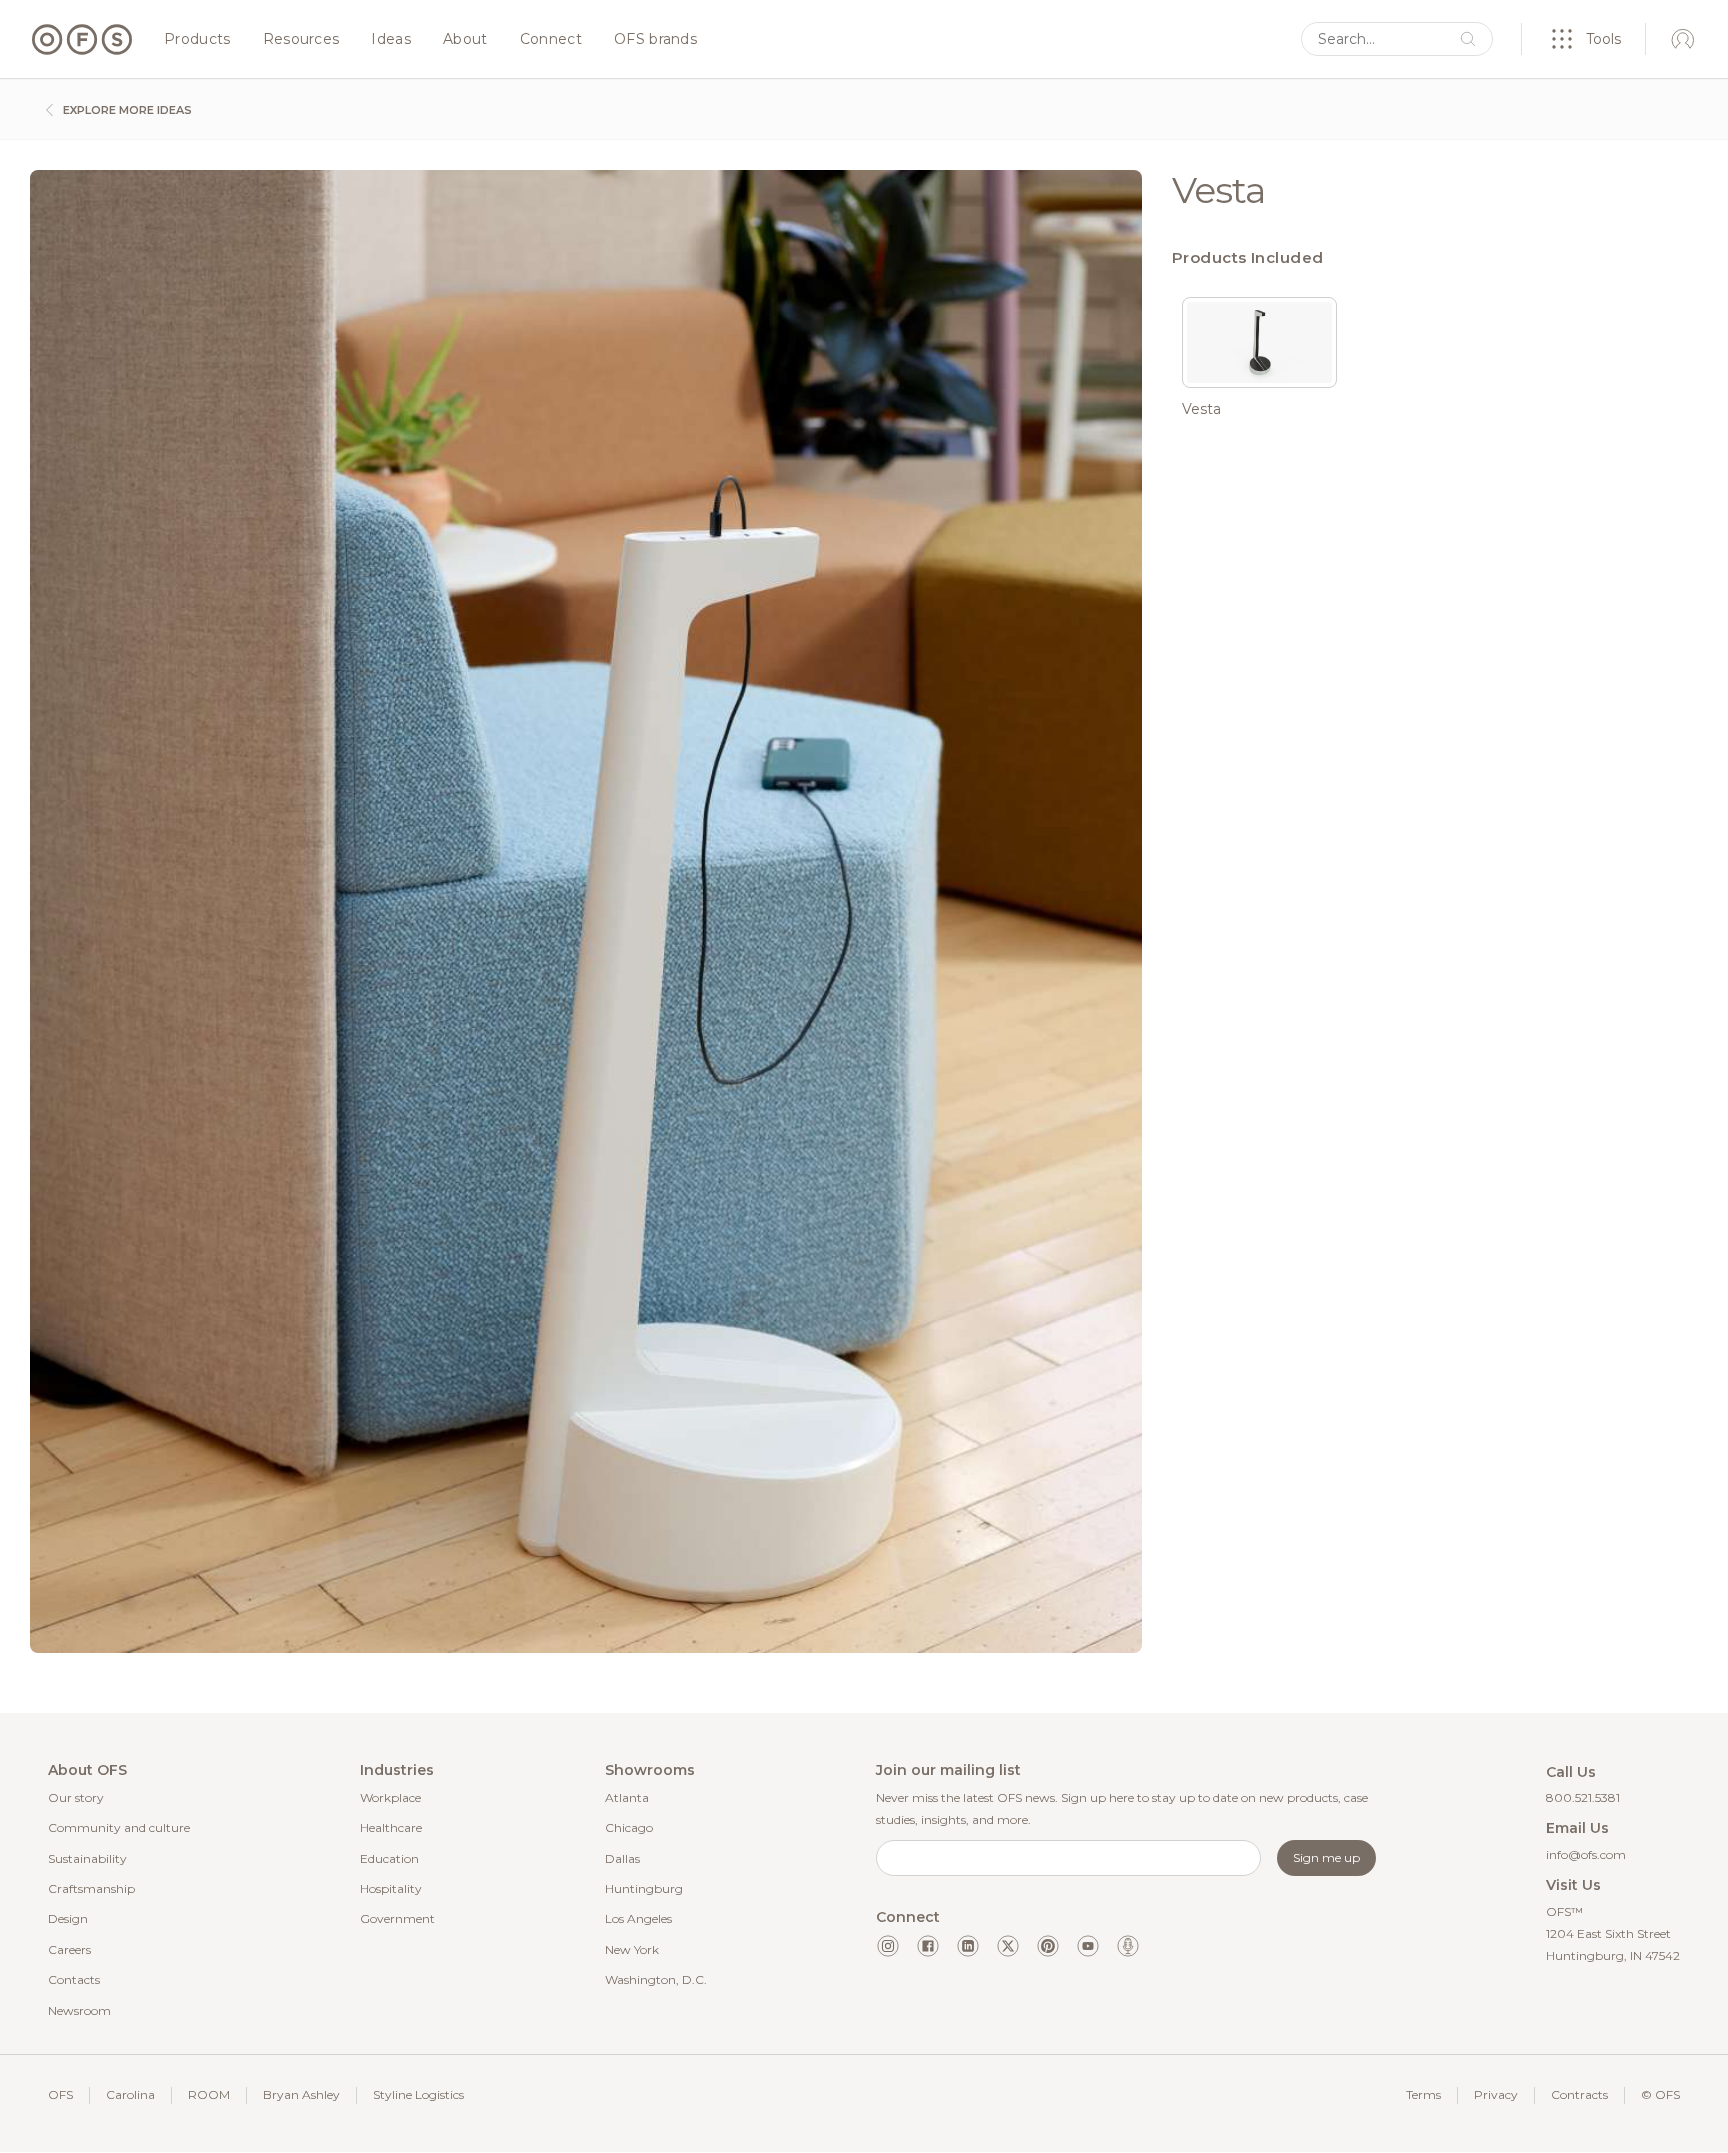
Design (68, 1918)
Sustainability (87, 1858)
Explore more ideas (126, 110)
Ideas (391, 40)
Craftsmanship (91, 1888)
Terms (1423, 2094)
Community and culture (119, 1827)
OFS (60, 2094)
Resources (301, 40)
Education (389, 1858)
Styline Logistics (418, 2094)
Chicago (629, 1827)
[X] (1008, 1946)
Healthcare (391, 1827)
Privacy (1496, 2094)
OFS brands (655, 40)
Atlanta (627, 1797)
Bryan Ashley (301, 2094)
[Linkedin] (968, 1946)
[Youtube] (1088, 1946)
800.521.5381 (1583, 1797)
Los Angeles (638, 1918)
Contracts (1579, 2094)
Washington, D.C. (656, 1979)
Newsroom (79, 2010)
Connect (551, 40)
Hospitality (391, 1888)
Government (397, 1918)
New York (632, 1949)
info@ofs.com (1586, 1854)
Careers (69, 1949)
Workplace (390, 1797)
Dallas (622, 1858)
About (465, 40)
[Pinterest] (1048, 1946)
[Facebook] (928, 1946)
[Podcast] (1128, 1946)
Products (197, 40)
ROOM (209, 2094)
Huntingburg (644, 1888)
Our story (76, 1797)
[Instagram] (888, 1946)
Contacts (74, 1979)
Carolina (130, 2094)
